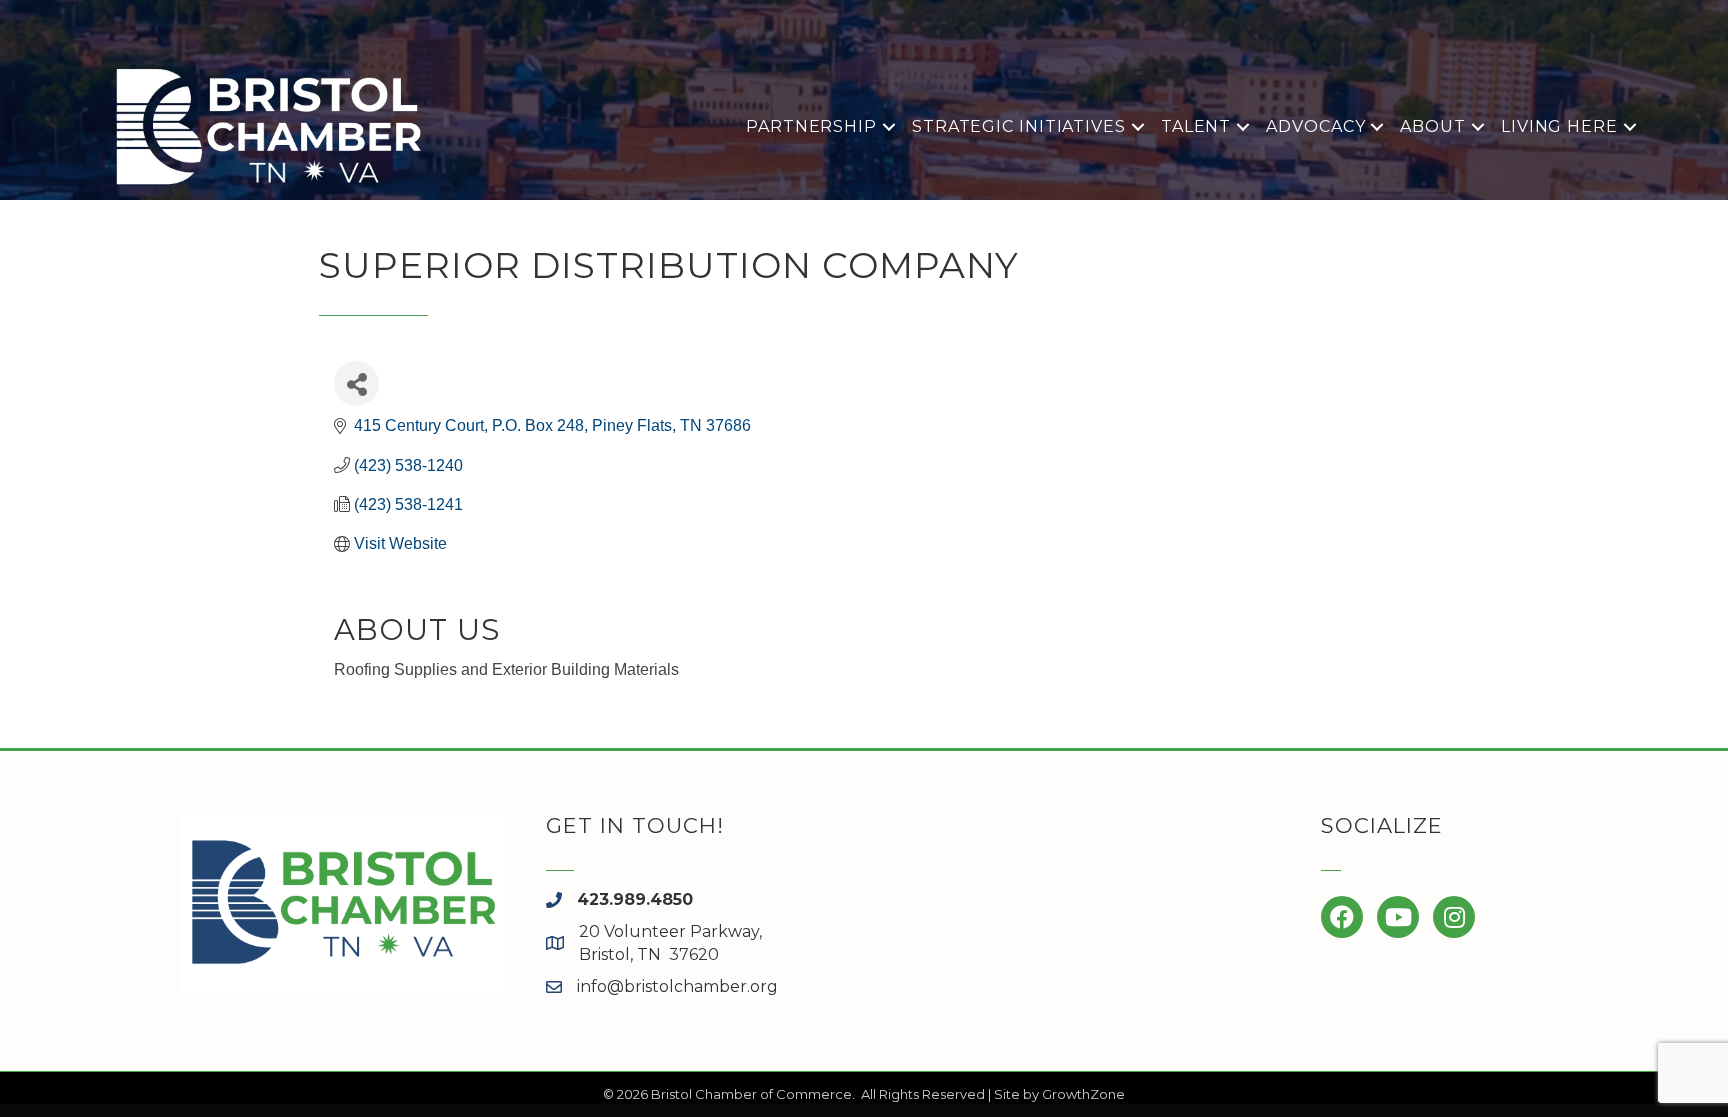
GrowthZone (1083, 1094)
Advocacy (1315, 126)
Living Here (1559, 126)
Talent (1196, 126)
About (1433, 126)
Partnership (811, 126)
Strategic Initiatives (1019, 126)
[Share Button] (356, 383)
